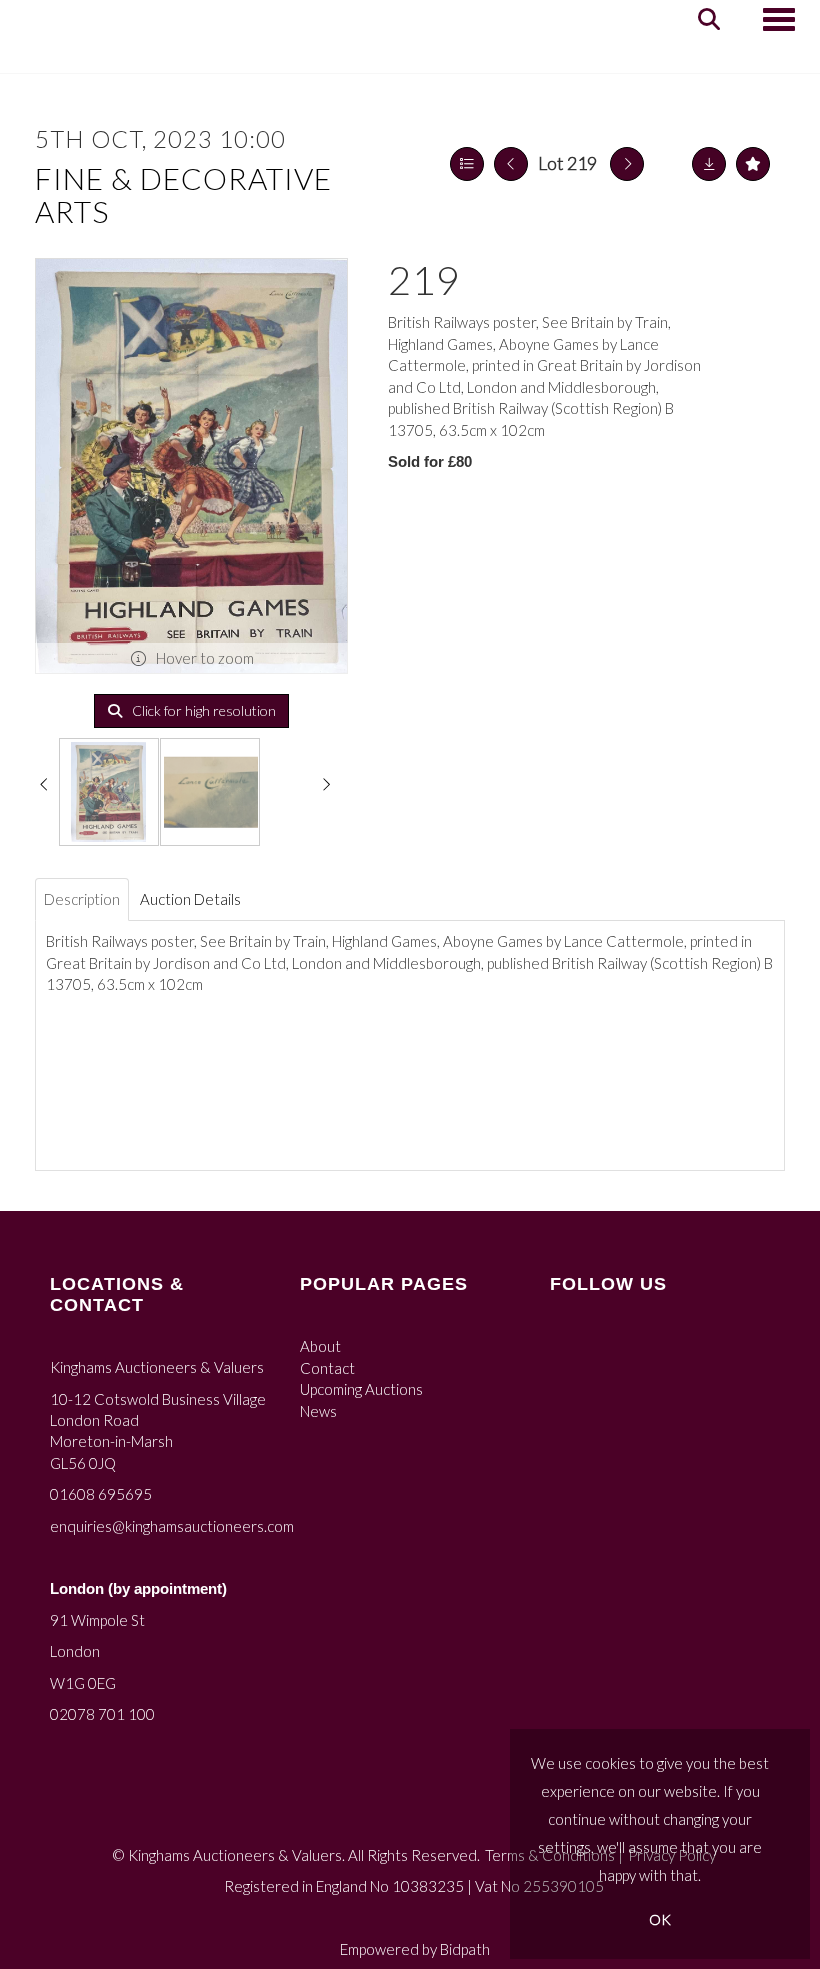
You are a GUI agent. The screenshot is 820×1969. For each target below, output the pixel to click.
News (318, 1411)
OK (660, 1919)
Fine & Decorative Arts (183, 194)
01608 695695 (101, 1494)
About (320, 1346)
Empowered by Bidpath (415, 1949)
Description (82, 899)
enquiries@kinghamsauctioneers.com (172, 1526)
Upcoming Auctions (361, 1389)
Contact (327, 1368)
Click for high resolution (202, 710)
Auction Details (190, 899)
